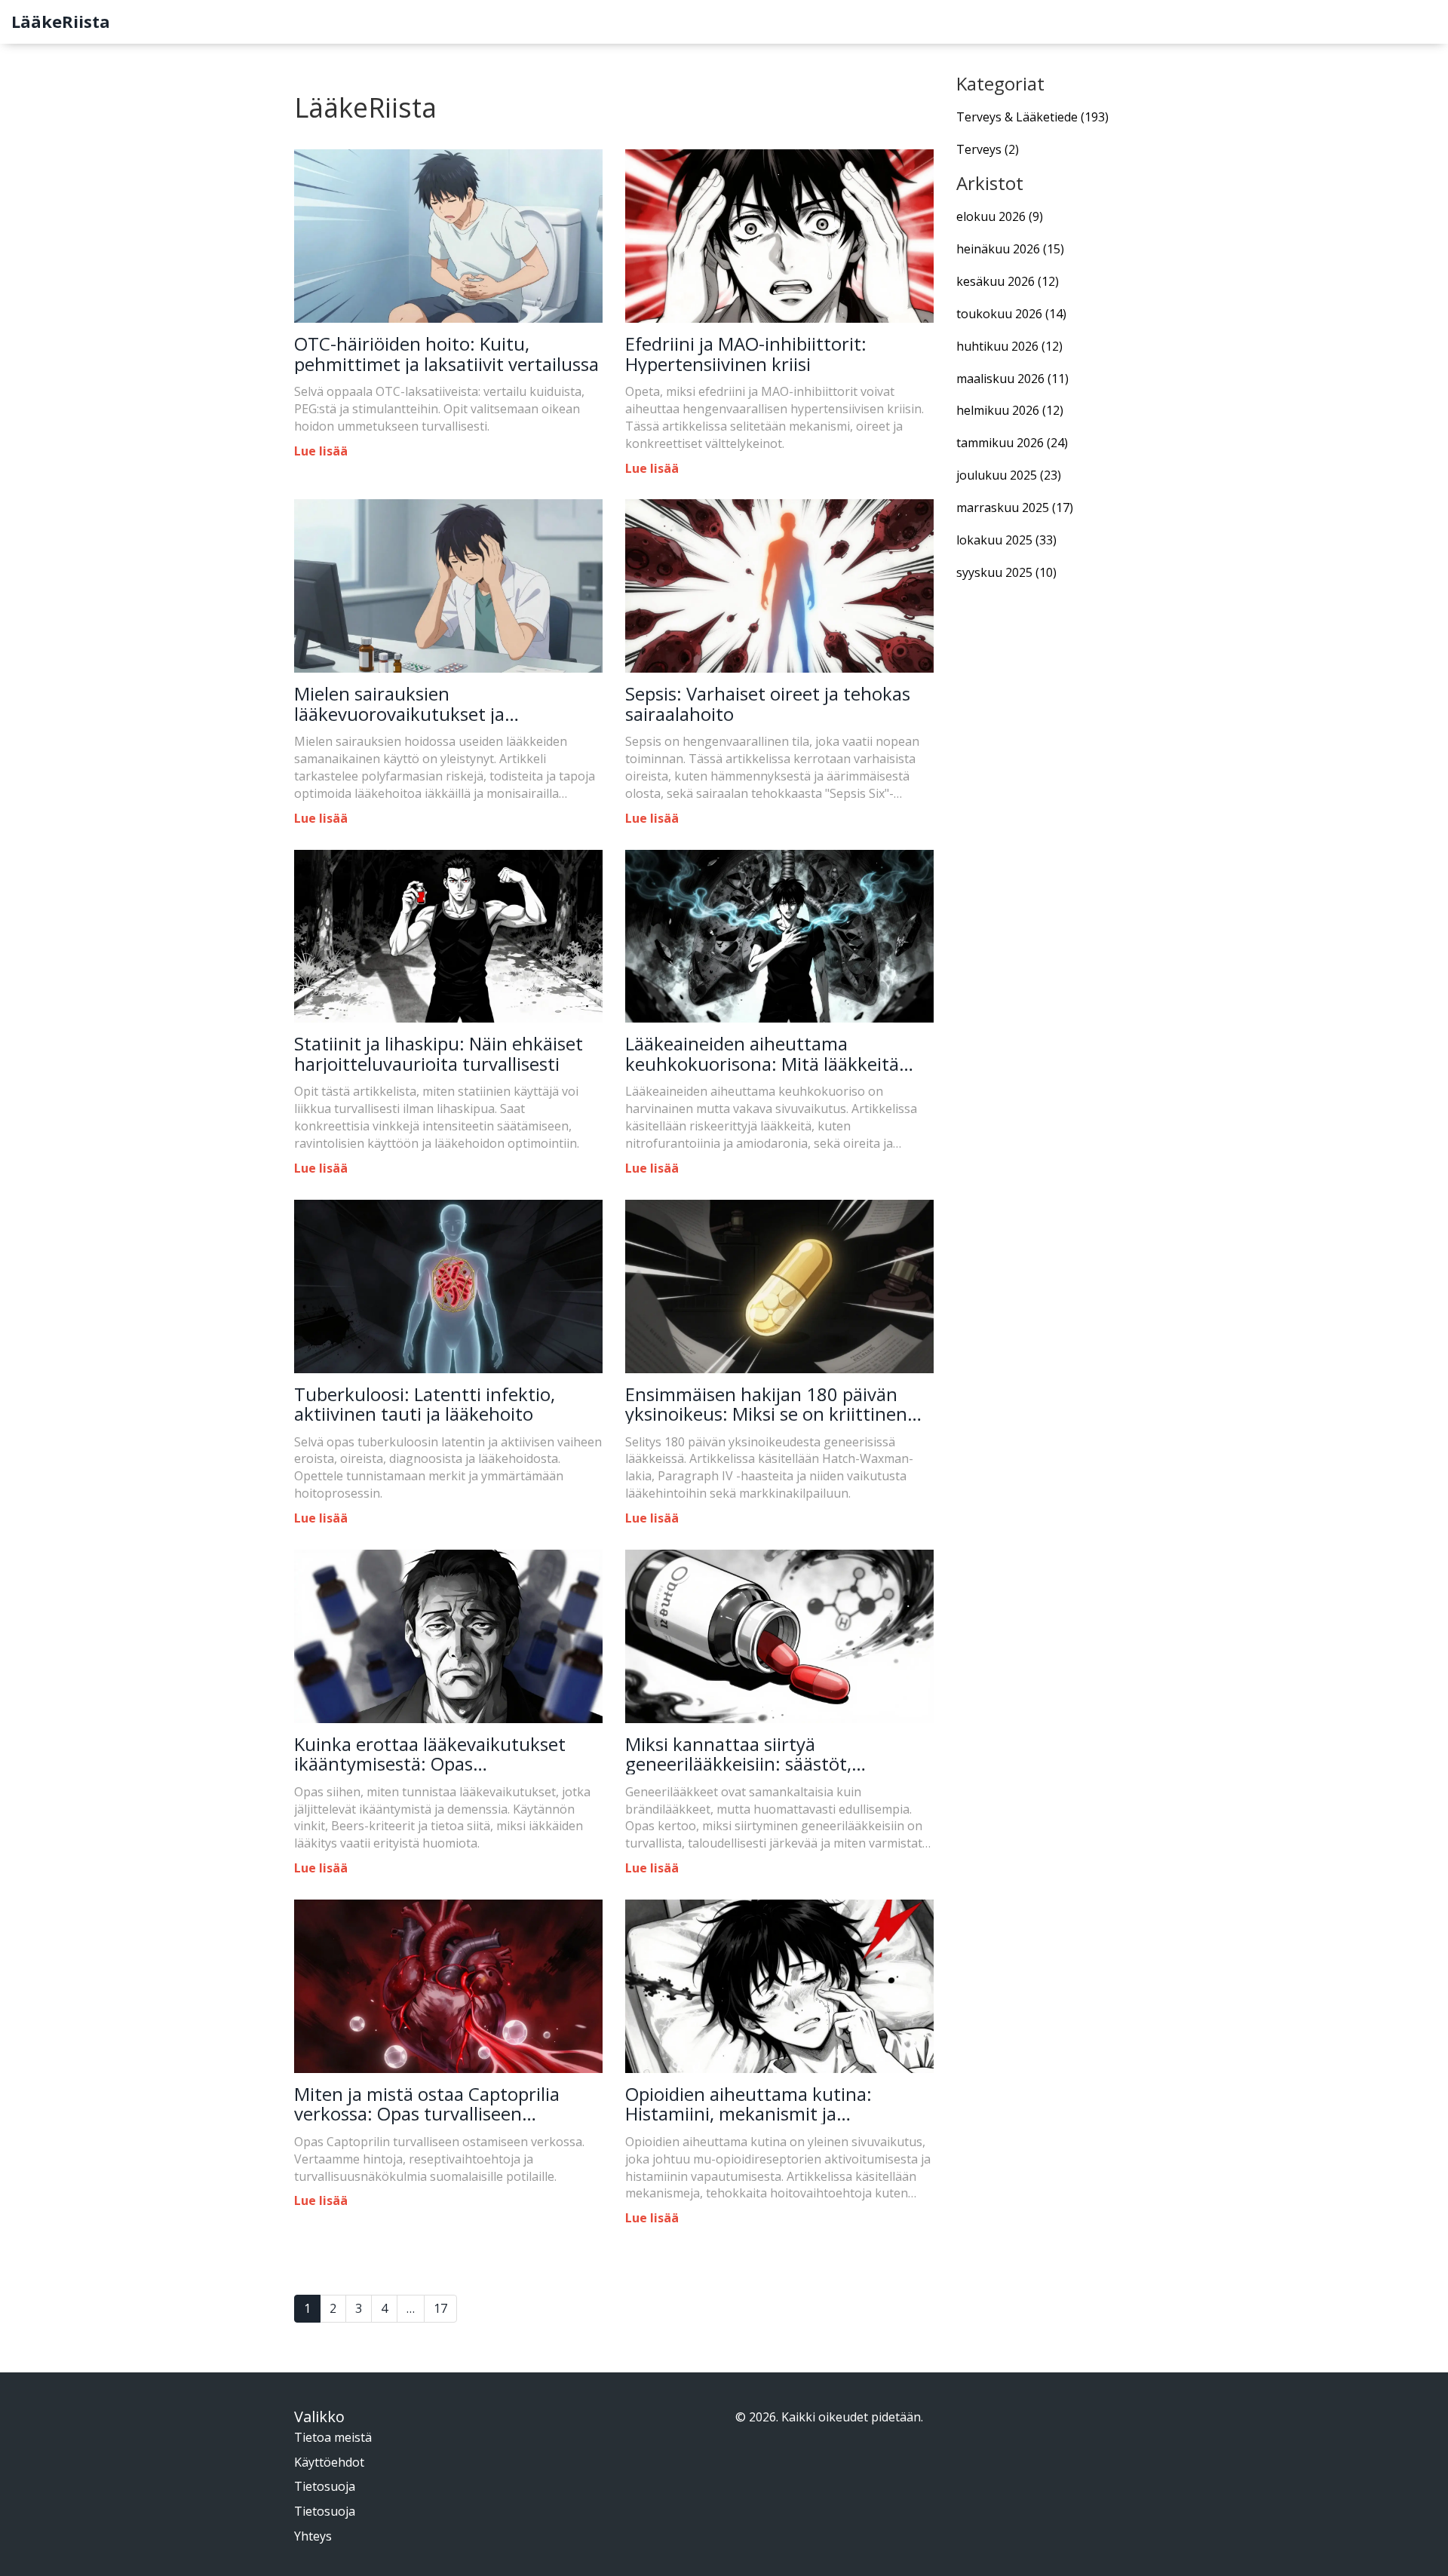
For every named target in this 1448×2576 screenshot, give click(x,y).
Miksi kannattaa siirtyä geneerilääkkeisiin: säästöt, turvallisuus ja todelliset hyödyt (756, 1754)
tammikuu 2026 (1012, 443)
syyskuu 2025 (1006, 572)
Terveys (988, 149)
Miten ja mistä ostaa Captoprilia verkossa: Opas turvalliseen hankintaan (427, 2104)
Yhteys (313, 2536)
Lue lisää (321, 451)
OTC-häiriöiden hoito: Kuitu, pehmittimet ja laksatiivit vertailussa (446, 354)
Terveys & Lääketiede (1032, 117)
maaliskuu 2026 (1012, 379)
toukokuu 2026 (1011, 314)
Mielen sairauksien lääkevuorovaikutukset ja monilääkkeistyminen (399, 704)
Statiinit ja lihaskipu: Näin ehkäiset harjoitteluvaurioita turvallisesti (439, 1054)
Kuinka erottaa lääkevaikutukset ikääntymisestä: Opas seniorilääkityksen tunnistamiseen (438, 1754)
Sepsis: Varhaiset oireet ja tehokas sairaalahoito (768, 704)
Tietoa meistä (333, 2437)
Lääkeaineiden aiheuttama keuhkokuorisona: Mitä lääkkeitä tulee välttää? (762, 1054)
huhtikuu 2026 (1009, 346)
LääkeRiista (61, 21)
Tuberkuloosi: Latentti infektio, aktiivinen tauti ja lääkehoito (425, 1405)
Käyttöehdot (329, 2462)
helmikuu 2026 (1010, 410)
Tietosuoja (325, 2486)
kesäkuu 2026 (1008, 281)
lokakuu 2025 (1006, 540)
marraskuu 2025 (1015, 508)
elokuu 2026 (1000, 216)
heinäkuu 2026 (1010, 249)
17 (440, 2308)
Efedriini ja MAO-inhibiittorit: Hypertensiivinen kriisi (746, 354)
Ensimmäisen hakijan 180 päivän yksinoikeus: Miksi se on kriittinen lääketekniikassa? (766, 1405)
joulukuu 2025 (1009, 475)
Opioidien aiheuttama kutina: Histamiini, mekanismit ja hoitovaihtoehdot (749, 2104)
